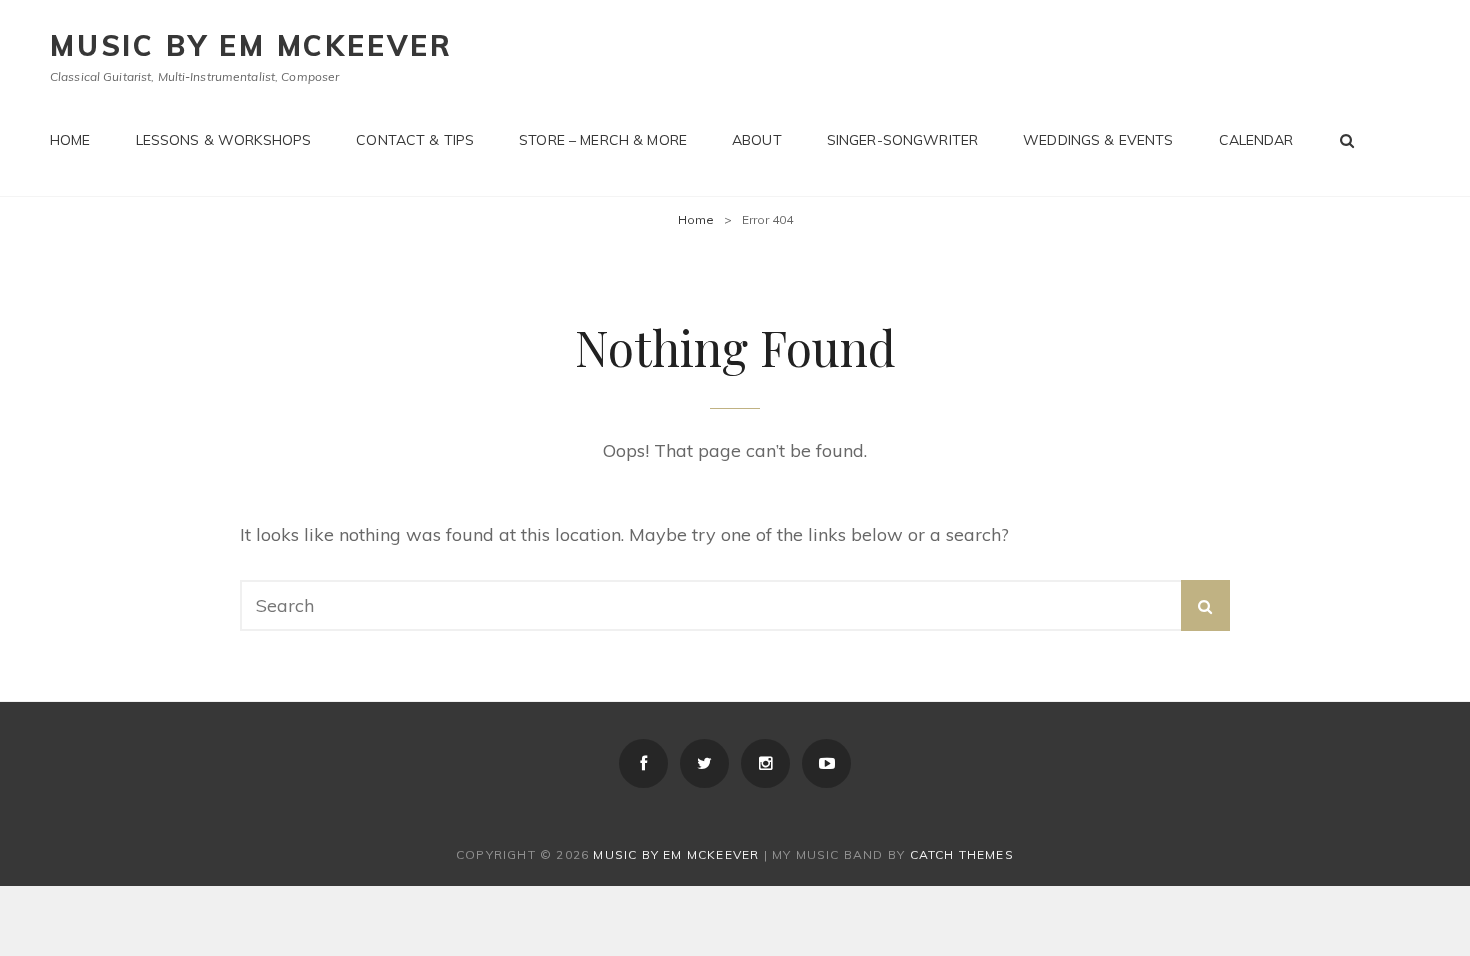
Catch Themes (962, 854)
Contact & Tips (415, 140)
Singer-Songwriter (902, 140)
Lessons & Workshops (224, 140)
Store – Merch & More (603, 140)
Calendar (1256, 140)
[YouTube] (826, 763)
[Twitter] (704, 763)
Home (70, 140)
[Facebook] (643, 763)
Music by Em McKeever (251, 45)
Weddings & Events (1098, 140)
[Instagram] (765, 763)
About (757, 140)
